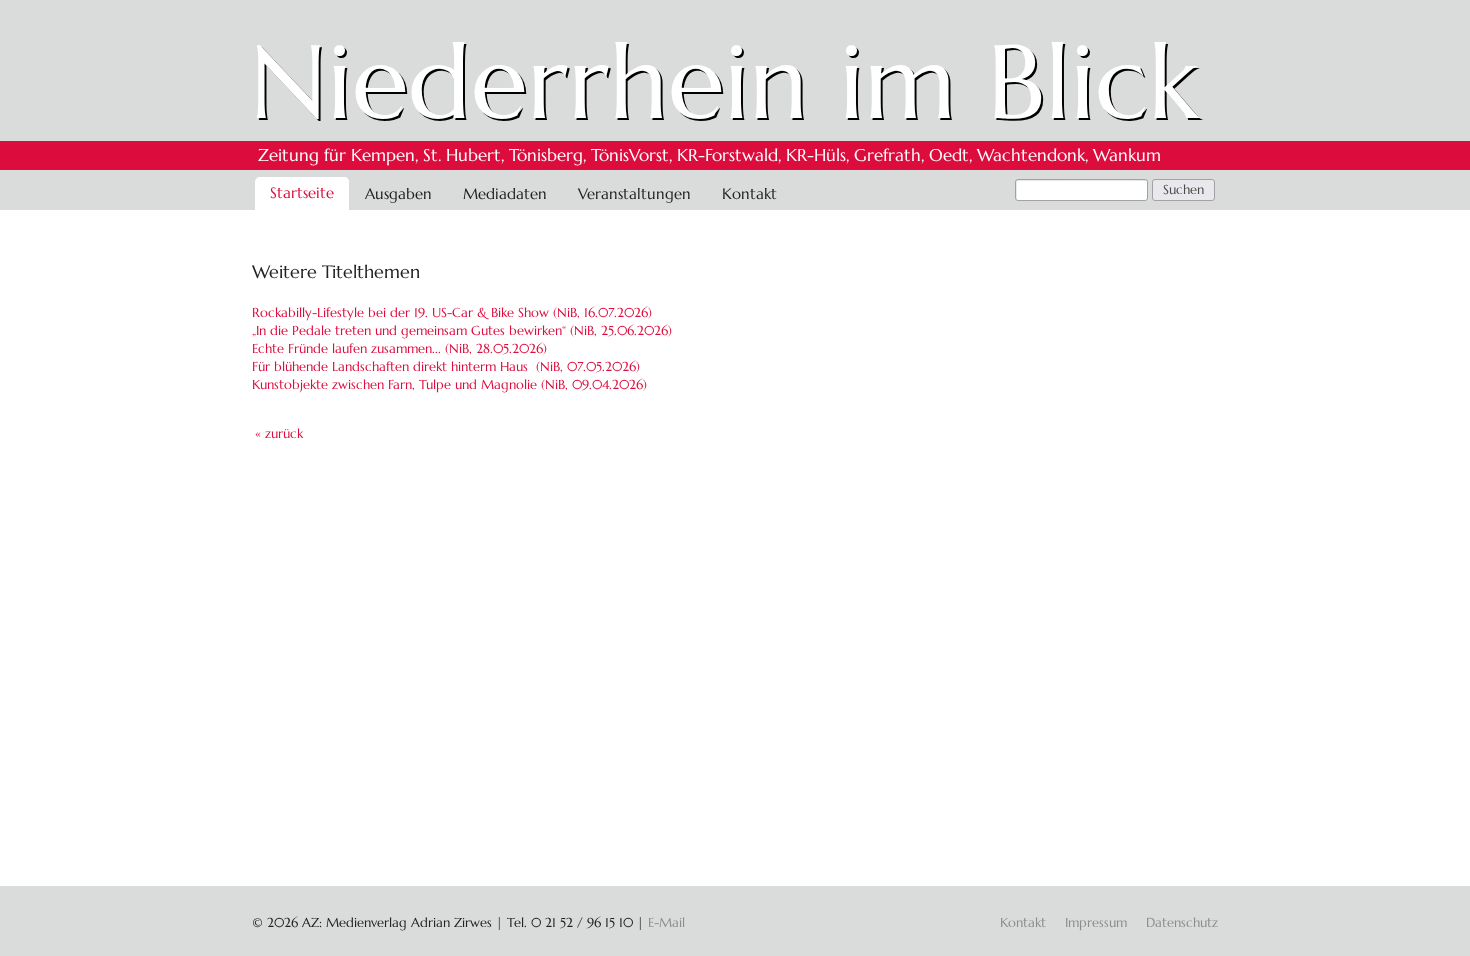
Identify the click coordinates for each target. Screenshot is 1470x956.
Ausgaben (398, 193)
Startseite (302, 192)
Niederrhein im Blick (724, 82)
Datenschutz (1182, 922)
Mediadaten (505, 193)
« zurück (279, 433)
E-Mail (666, 922)
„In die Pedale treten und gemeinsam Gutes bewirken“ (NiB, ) (462, 330)
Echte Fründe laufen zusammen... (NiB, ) (399, 348)
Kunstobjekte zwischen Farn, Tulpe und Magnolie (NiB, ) (449, 384)
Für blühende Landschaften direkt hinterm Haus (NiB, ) (446, 366)
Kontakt (749, 193)
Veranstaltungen (634, 193)
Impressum (1096, 922)
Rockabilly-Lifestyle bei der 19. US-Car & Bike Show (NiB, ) (452, 312)
